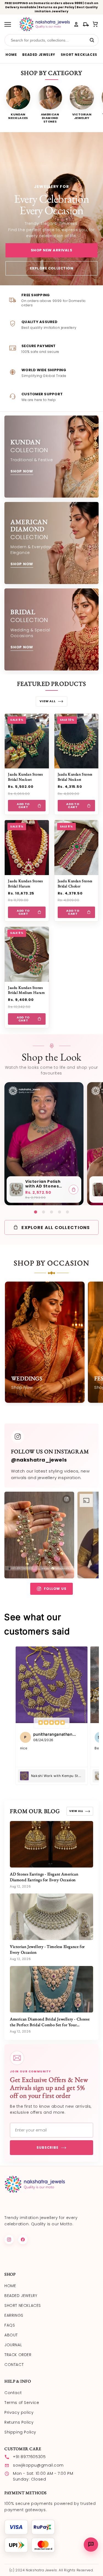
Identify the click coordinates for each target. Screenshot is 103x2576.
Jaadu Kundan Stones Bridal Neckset (25, 777)
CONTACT (14, 2365)
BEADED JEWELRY (39, 55)
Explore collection (51, 268)
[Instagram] (9, 2240)
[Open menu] (10, 24)
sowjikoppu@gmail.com (38, 2465)
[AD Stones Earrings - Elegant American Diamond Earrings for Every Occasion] (51, 1844)
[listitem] (18, 104)
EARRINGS (14, 2315)
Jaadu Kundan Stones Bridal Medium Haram (26, 990)
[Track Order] (86, 24)
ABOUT (11, 2335)
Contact (13, 2393)
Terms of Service (22, 2403)
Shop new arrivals (52, 250)
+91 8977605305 (29, 2457)
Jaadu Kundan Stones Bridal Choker (75, 883)
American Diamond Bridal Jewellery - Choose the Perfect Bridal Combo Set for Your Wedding (50, 2025)
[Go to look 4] (59, 1212)
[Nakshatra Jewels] (44, 24)
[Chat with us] (91, 2545)
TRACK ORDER (18, 2355)
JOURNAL (13, 2345)
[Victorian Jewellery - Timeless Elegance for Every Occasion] (51, 1917)
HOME (11, 55)
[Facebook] (23, 2240)
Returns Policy (19, 2422)
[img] (51, 1723)
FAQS (10, 2325)
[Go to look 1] (36, 1212)
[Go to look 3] (51, 1212)
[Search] (92, 40)
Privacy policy (19, 2412)
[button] (95, 24)
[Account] (76, 24)
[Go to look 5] (67, 1212)
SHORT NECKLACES (79, 55)
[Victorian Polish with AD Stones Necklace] (16, 1190)
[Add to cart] (73, 1190)
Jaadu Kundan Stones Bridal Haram (25, 883)
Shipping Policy (20, 2432)
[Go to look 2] (44, 1212)
